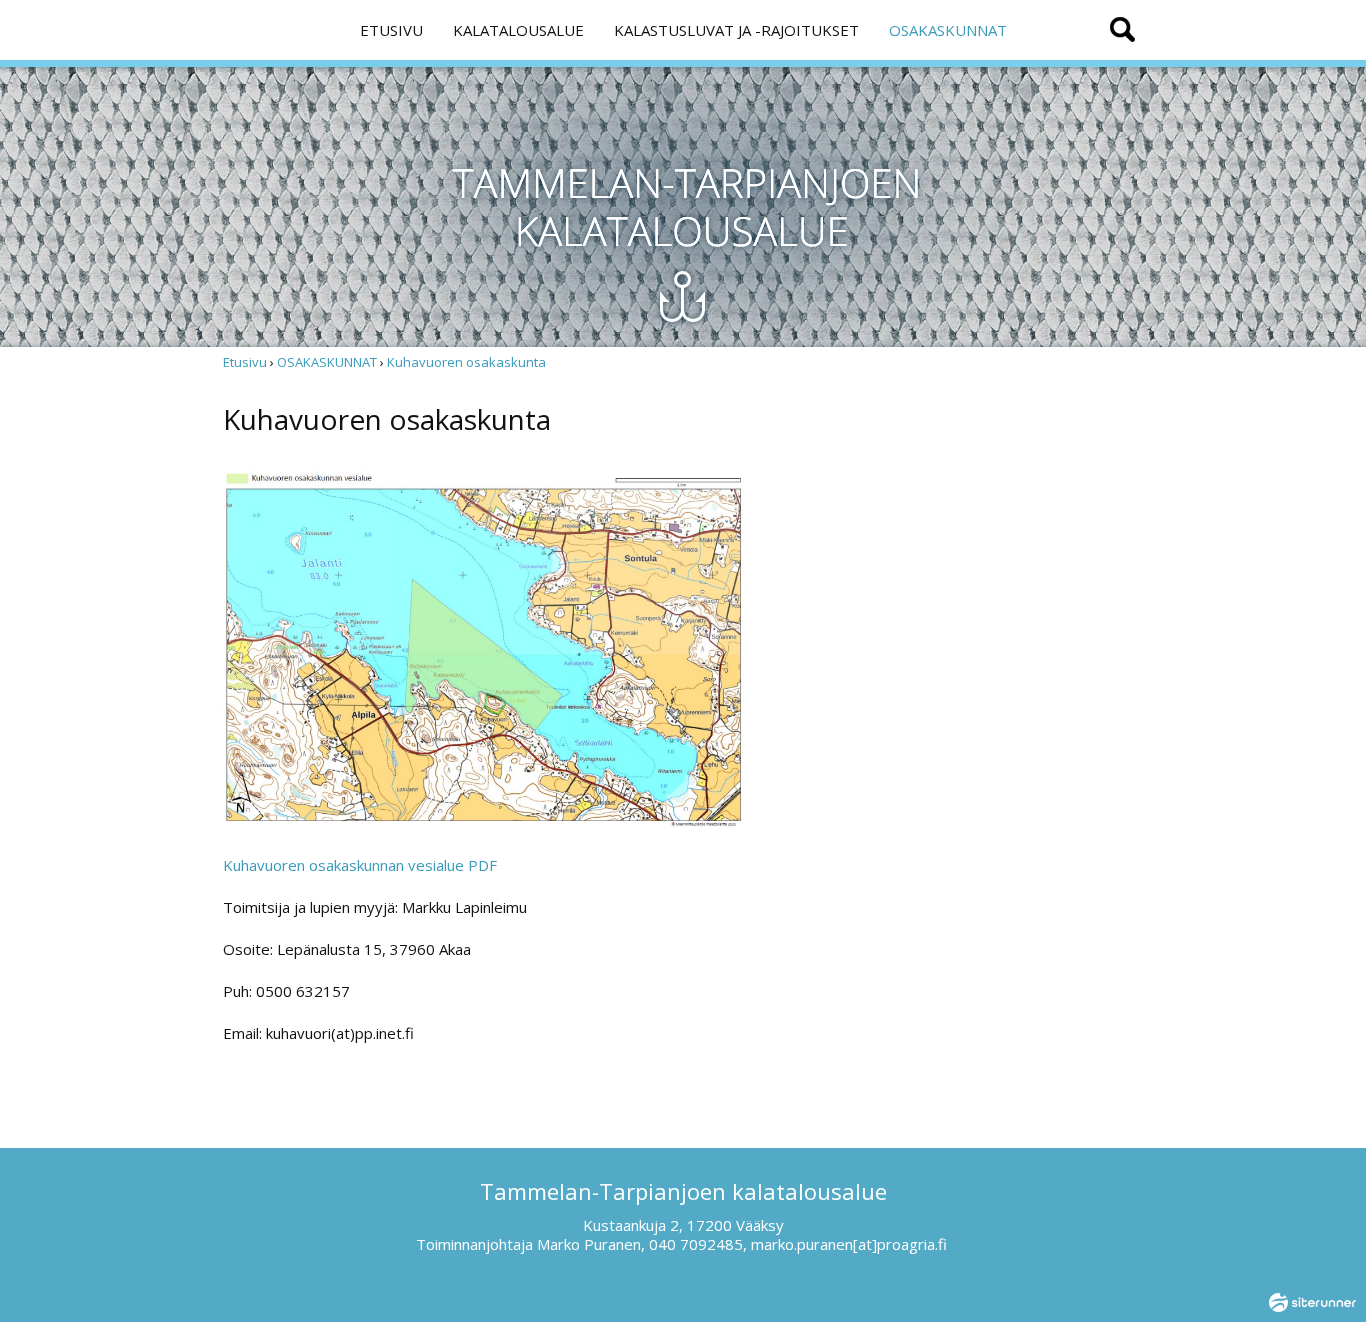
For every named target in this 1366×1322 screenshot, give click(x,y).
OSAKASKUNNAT (948, 30)
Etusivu (245, 362)
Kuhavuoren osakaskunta (466, 362)
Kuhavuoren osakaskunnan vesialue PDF (360, 865)
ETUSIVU (391, 30)
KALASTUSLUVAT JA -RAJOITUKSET (736, 30)
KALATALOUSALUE (518, 30)
